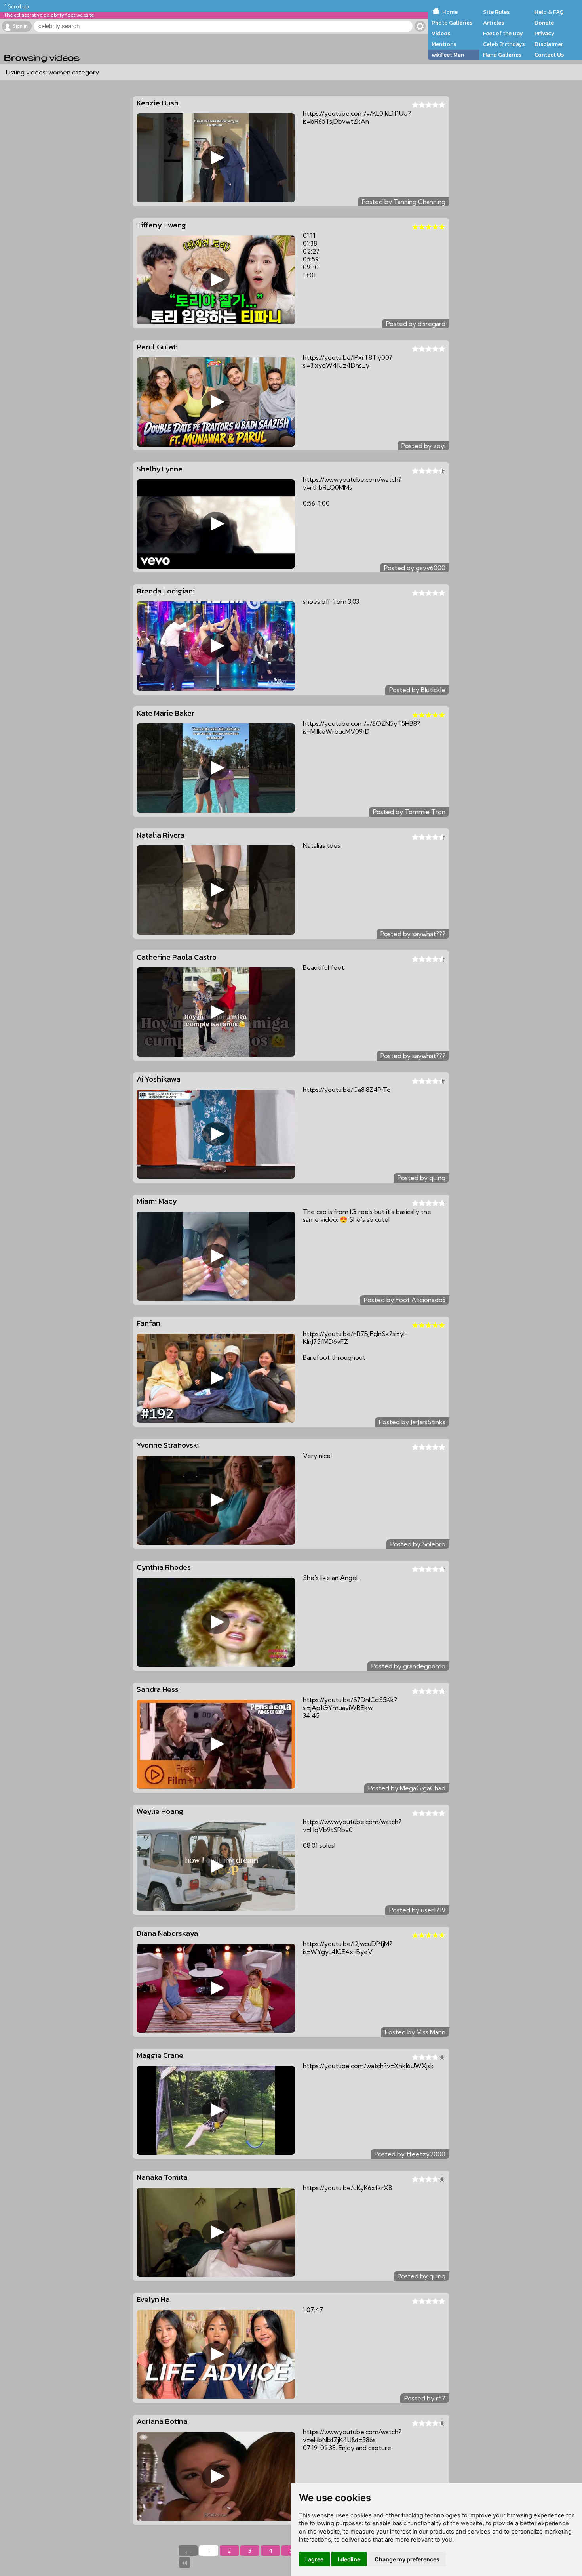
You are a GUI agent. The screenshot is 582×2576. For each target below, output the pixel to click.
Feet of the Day (503, 33)
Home (450, 12)
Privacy (545, 33)
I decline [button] (349, 2559)
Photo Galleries (452, 23)
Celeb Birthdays (504, 44)
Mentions (444, 44)
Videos (441, 33)
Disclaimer (549, 44)
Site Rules (496, 12)
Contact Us (549, 55)
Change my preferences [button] (407, 2559)
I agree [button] (314, 2559)
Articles (494, 23)
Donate (544, 23)
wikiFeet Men (448, 55)
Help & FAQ (549, 12)
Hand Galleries (502, 55)
